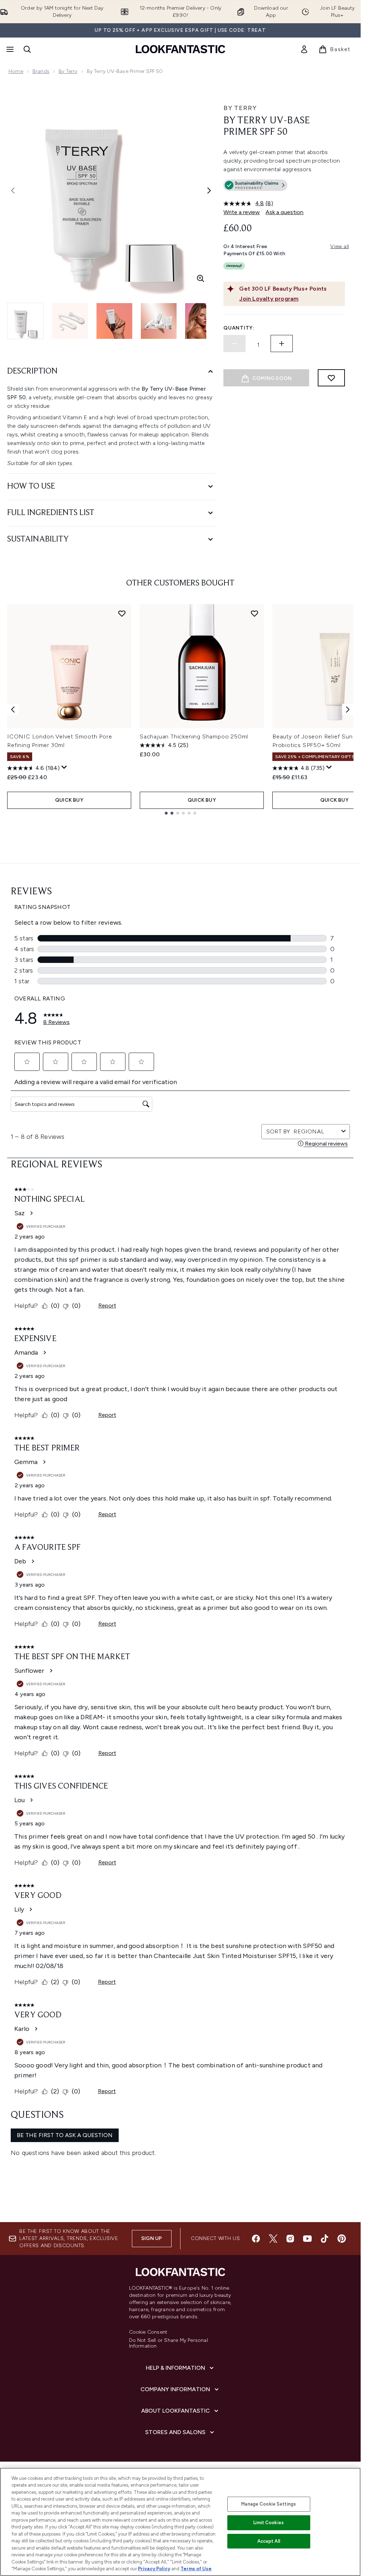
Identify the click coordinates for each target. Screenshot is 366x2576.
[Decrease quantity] (234, 343)
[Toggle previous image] (13, 191)
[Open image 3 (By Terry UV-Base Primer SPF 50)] (114, 321)
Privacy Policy (154, 2569)
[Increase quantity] (282, 343)
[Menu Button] (9, 49)
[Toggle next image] (209, 191)
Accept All (269, 2541)
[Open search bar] (27, 49)
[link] (304, 49)
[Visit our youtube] (307, 2239)
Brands (41, 71)
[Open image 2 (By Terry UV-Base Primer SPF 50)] (70, 321)
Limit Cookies (269, 2523)
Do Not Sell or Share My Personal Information (169, 2343)
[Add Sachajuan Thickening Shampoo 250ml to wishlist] (254, 613)
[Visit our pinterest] (342, 2239)
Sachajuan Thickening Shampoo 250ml (194, 736)
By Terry (68, 71)
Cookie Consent (148, 2332)
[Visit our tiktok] (325, 2239)
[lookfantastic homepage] (180, 49)
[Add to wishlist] (331, 378)
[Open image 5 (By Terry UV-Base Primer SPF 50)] (203, 321)
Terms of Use (196, 2569)
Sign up (152, 2238)
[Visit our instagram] (290, 2239)
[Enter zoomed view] (201, 278)
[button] (284, 187)
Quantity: (239, 328)
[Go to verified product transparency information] (255, 185)
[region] (180, 2522)
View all (340, 246)
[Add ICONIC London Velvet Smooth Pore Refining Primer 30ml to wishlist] (122, 613)
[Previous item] (13, 709)
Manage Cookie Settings (269, 2504)
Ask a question (285, 212)
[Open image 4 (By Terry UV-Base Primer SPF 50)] (159, 321)
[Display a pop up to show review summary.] (64, 767)
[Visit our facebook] (256, 2239)
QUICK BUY (69, 800)
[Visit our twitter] (273, 2239)
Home (16, 71)
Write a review (242, 212)
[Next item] (348, 709)
